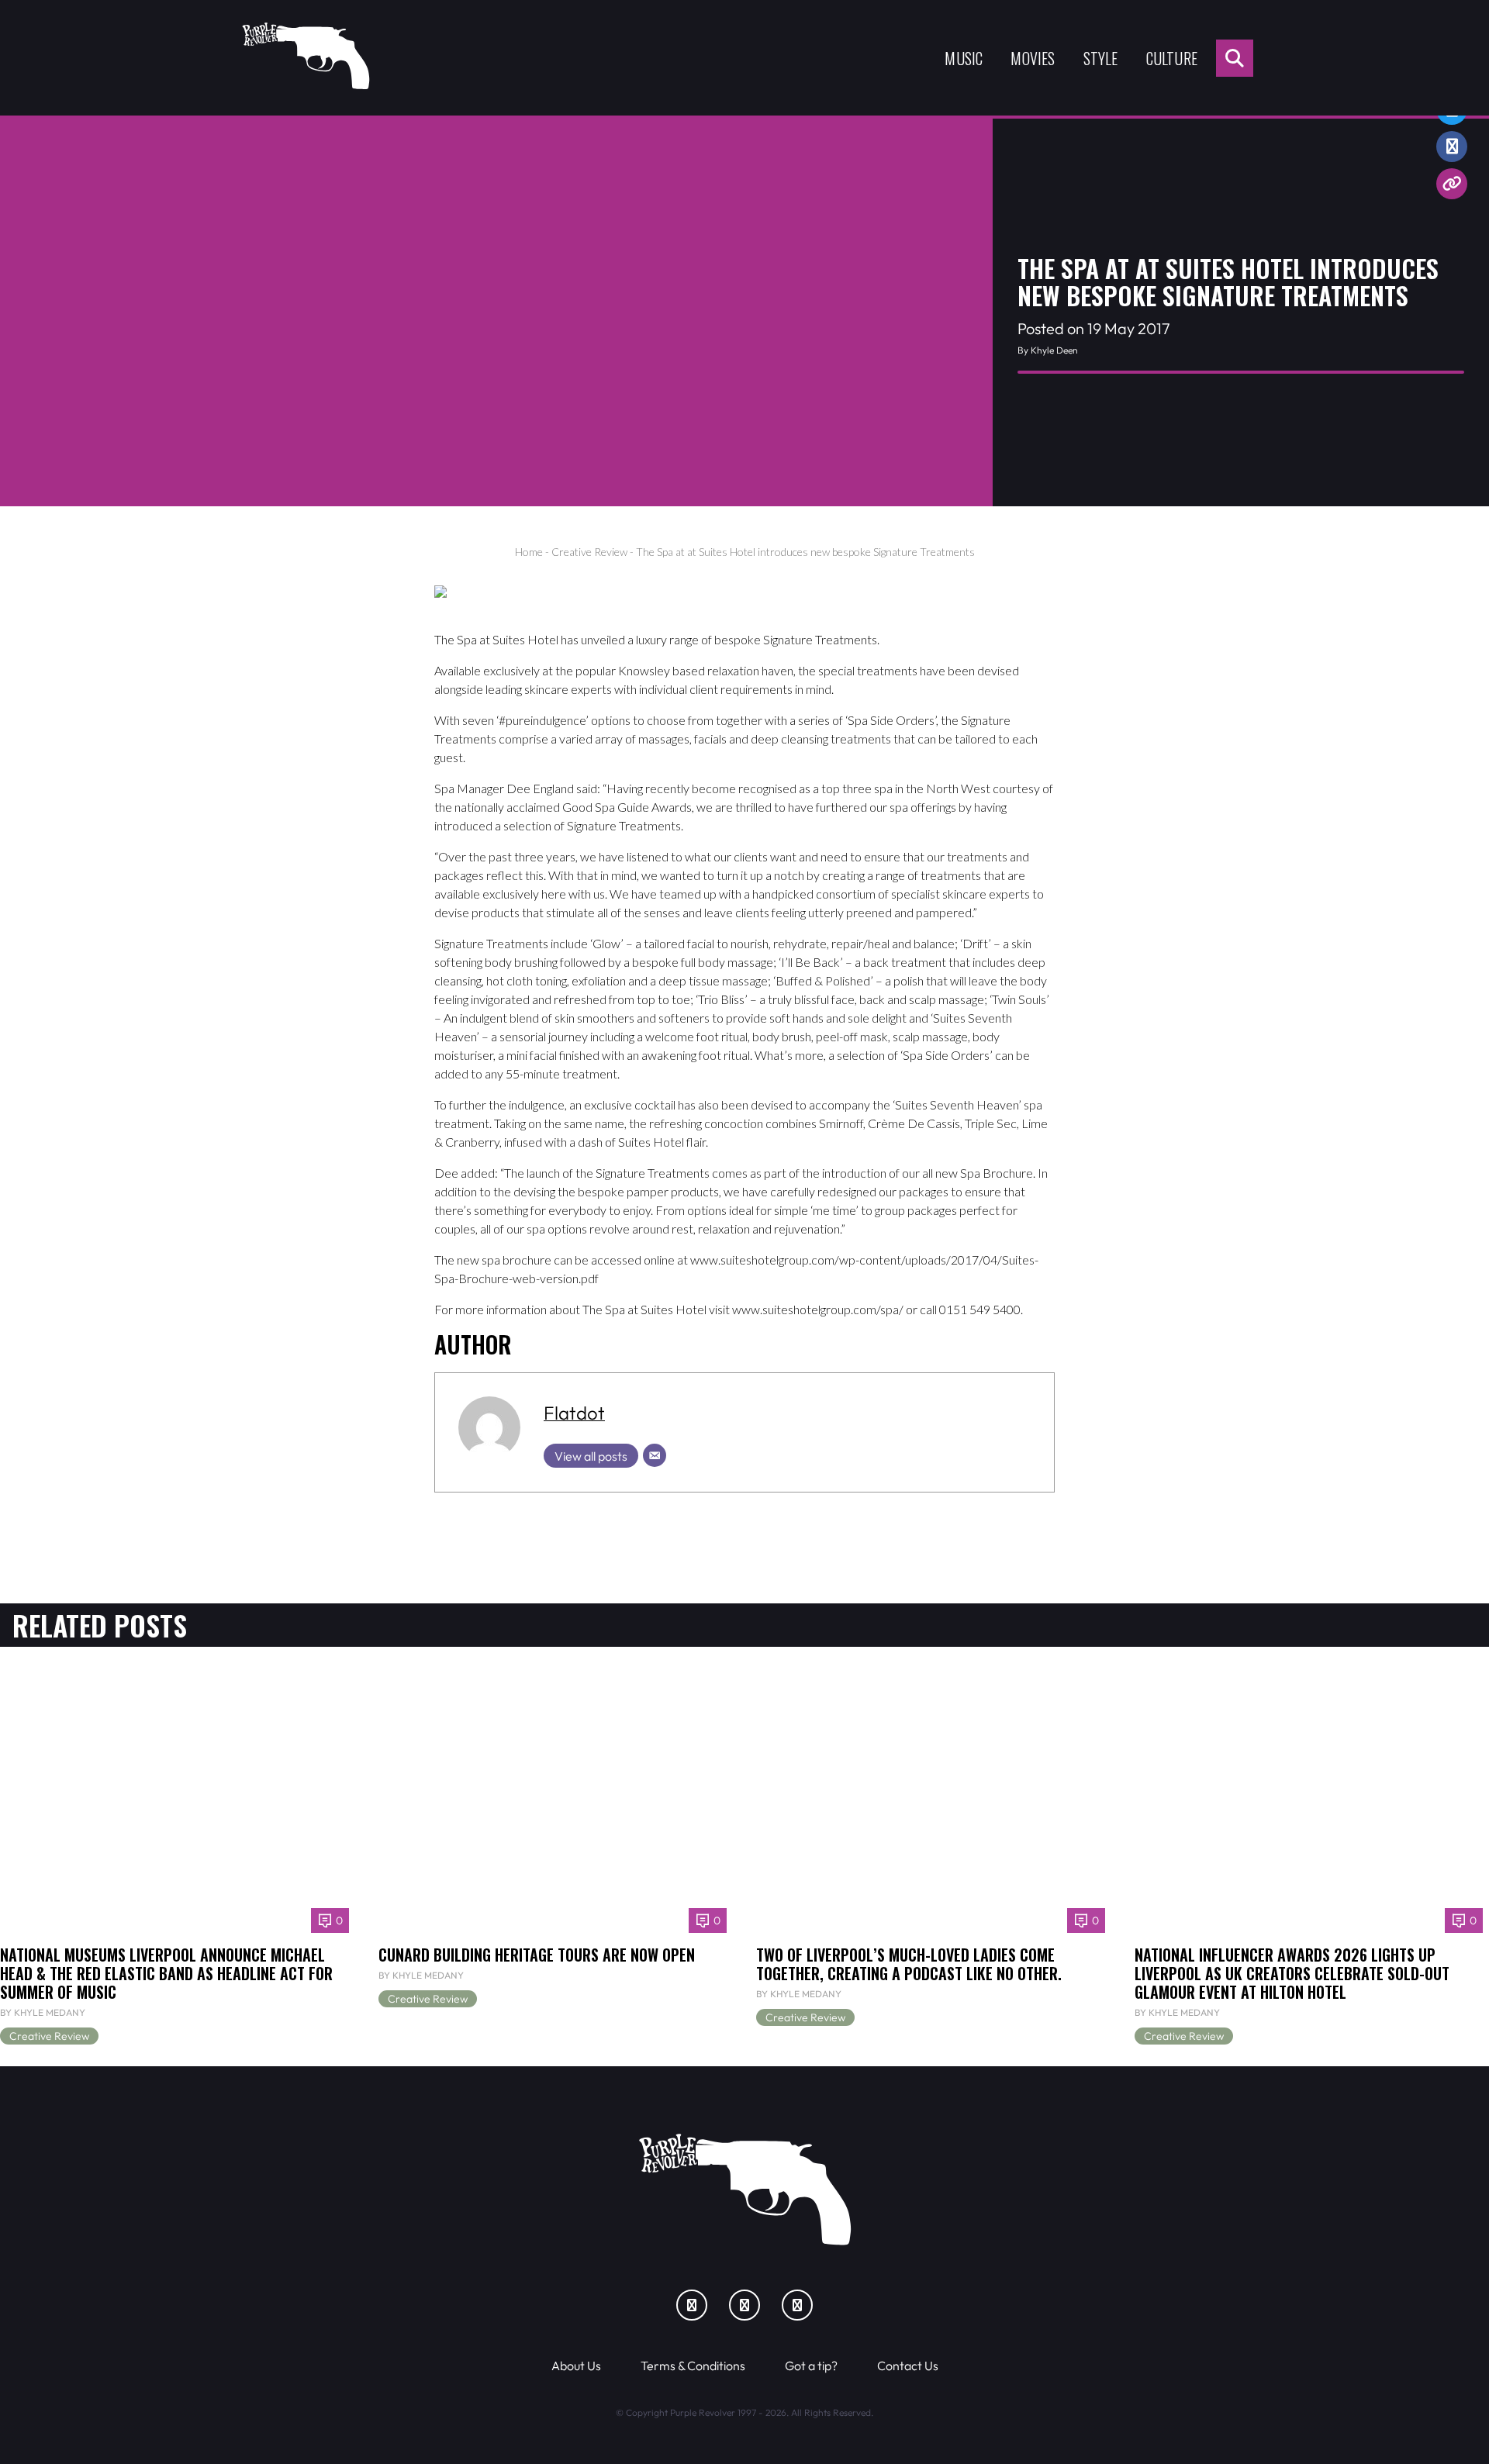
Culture (1172, 58)
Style (1101, 58)
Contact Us (908, 2366)
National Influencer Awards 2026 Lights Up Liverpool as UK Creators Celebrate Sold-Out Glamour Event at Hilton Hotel (1292, 1973)
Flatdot (574, 1413)
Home (529, 552)
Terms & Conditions (693, 2366)
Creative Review (589, 552)
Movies (1033, 58)
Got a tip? (811, 2366)
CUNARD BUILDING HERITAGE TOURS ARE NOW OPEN (537, 1955)
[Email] (655, 1455)
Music (964, 58)
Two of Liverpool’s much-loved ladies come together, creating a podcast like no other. (909, 1964)
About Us (576, 2366)
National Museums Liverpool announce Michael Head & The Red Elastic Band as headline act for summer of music (166, 1973)
